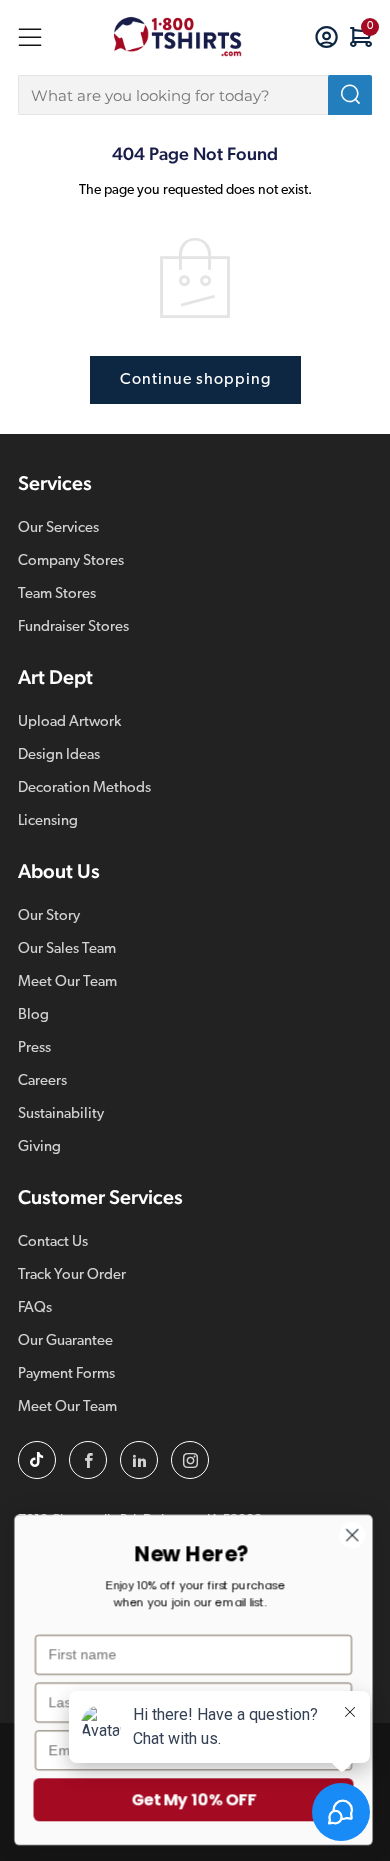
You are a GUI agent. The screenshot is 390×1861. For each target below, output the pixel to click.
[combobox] (195, 95)
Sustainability (61, 1114)
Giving (39, 1147)
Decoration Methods (84, 788)
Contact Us (53, 1242)
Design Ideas (59, 755)
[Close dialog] (354, 1535)
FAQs (35, 1308)
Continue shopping (195, 380)
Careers (42, 1081)
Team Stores (57, 594)
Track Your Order (72, 1275)
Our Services (58, 528)
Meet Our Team (67, 982)
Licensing (48, 821)
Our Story (49, 916)
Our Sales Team (67, 949)
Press (34, 1048)
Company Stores (71, 561)
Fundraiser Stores (73, 627)
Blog (33, 1015)
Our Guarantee (65, 1341)
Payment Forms (66, 1374)
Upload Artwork (69, 722)
